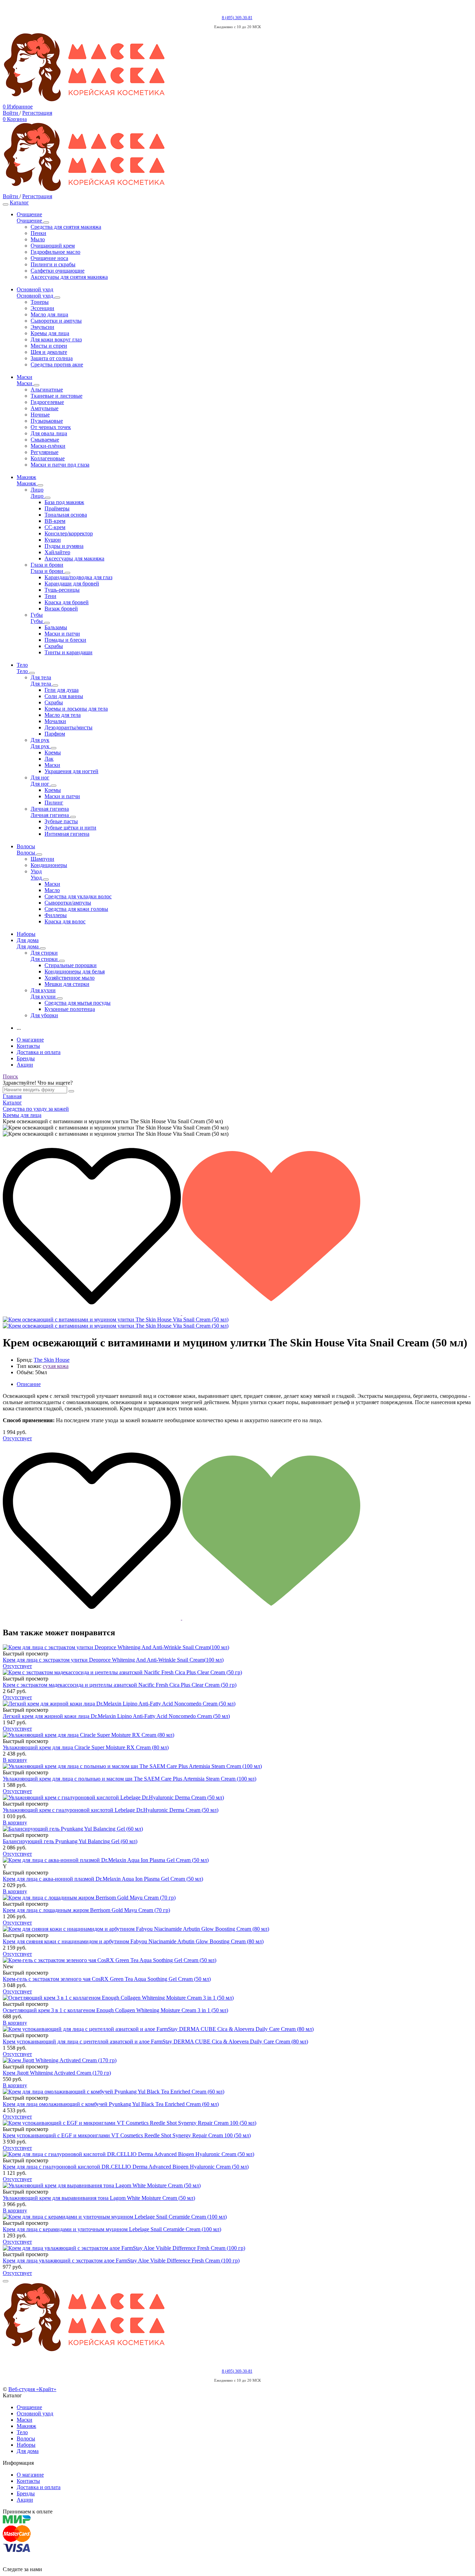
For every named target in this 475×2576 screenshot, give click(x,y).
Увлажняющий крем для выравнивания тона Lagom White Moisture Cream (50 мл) (99, 2198)
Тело (22, 2432)
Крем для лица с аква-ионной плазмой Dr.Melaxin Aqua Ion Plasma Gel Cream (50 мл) (103, 1879)
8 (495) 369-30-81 (237, 18)
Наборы (26, 2445)
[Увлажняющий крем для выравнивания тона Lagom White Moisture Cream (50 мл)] (237, 2186)
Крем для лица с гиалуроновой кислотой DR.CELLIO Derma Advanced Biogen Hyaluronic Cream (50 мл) (126, 2167)
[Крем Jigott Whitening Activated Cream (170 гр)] (237, 2060)
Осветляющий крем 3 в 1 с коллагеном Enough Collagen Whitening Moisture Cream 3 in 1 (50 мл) (115, 2010)
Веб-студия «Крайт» (32, 2389)
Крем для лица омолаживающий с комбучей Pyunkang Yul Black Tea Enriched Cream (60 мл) (111, 2104)
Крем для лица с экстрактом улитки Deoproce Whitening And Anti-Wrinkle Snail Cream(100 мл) (113, 1660)
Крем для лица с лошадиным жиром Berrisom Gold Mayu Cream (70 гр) (86, 1910)
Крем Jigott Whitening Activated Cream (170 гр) (57, 2073)
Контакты (28, 1046)
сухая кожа (56, 1366)
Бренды (26, 1058)
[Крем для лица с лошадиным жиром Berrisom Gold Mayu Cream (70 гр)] (237, 1898)
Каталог (19, 202)
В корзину (15, 1760)
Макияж (26, 2426)
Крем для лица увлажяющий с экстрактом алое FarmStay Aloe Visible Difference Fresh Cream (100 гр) (121, 2261)
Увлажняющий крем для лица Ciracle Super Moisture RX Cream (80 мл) (86, 1747)
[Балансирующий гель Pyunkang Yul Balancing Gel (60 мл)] (237, 1829)
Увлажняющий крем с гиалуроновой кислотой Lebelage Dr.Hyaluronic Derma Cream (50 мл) (111, 1810)
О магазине (30, 1040)
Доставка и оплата (39, 1052)
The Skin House (52, 1360)
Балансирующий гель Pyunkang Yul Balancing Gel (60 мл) (70, 1841)
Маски (25, 2420)
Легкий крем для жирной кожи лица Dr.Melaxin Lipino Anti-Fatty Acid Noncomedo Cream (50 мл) (116, 1716)
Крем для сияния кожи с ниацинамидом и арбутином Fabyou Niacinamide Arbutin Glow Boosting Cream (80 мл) (133, 1941)
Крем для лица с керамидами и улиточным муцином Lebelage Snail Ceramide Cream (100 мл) (112, 2229)
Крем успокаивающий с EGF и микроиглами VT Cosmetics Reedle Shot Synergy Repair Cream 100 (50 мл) (127, 2135)
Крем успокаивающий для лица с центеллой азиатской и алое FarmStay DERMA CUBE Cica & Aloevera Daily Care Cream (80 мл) (155, 2042)
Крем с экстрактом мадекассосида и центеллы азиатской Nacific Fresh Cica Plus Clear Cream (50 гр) (120, 1685)
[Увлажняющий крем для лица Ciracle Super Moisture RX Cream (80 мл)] (237, 1735)
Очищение (29, 2407)
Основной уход (35, 2413)
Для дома (28, 2451)
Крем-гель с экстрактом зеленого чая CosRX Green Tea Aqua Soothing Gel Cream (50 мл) (107, 1979)
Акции (25, 1065)
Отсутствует (17, 1438)
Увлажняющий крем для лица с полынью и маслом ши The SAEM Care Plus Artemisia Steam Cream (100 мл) (130, 1779)
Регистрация (37, 113)
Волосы (26, 2439)
